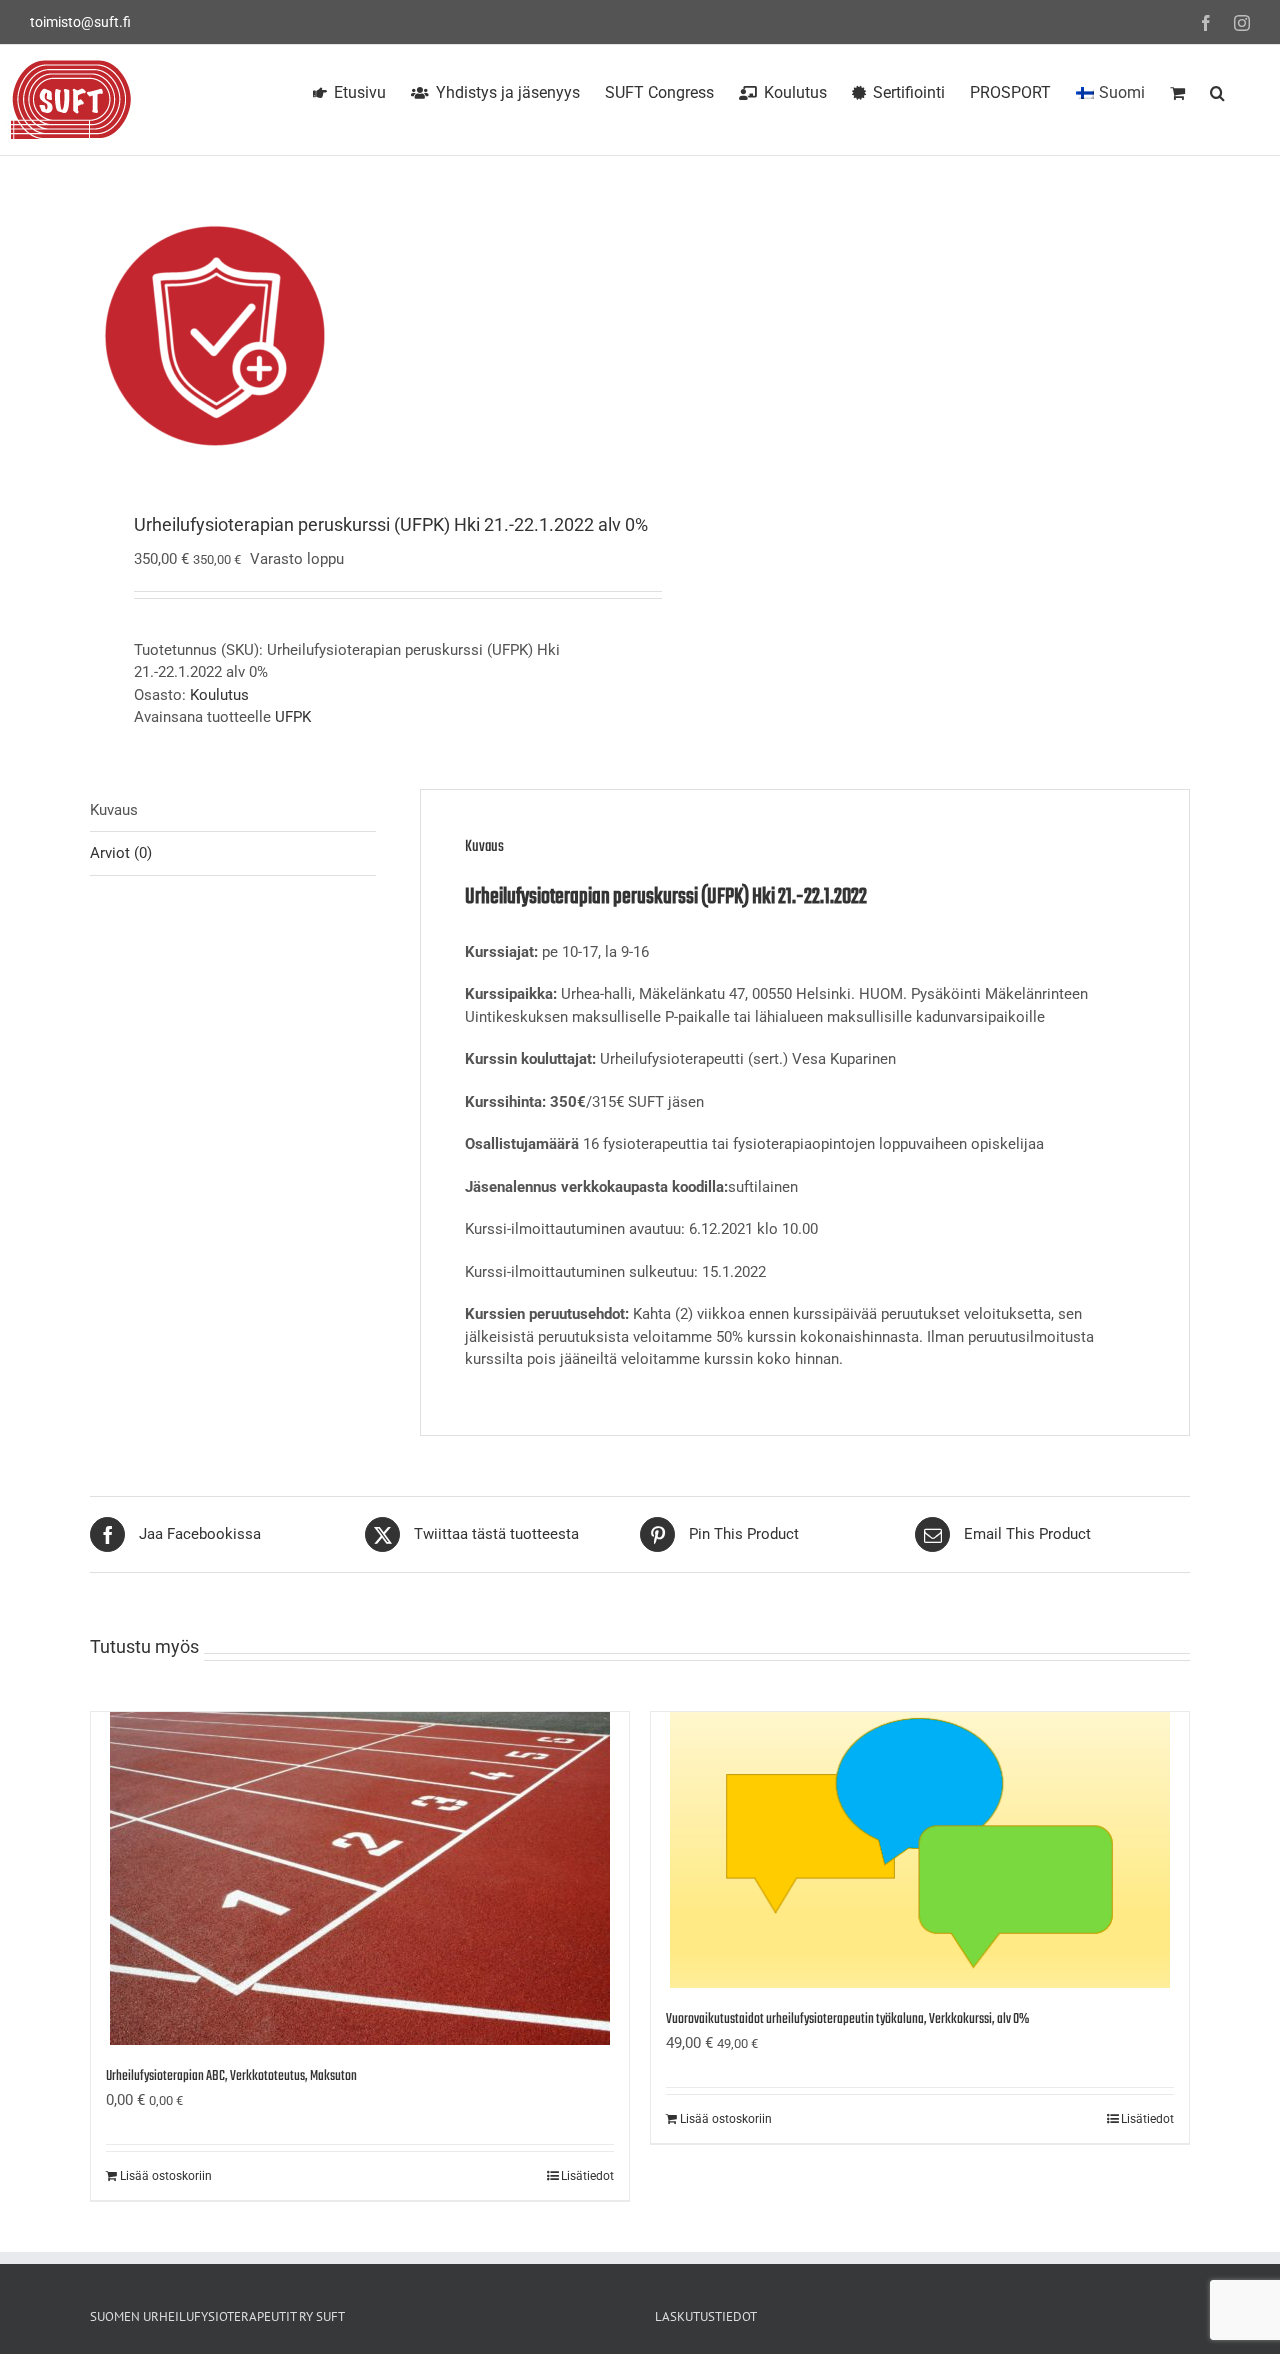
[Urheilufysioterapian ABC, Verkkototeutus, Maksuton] (360, 1878)
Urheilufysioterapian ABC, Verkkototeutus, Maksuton (231, 2076)
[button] (1217, 90)
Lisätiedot (587, 2176)
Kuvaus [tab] (114, 810)
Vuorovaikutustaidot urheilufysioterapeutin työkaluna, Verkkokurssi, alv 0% (847, 2019)
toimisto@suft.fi (80, 22)
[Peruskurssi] (354, 336)
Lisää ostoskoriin (166, 2176)
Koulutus (219, 695)
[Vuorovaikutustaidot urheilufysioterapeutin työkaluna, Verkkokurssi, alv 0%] (920, 1850)
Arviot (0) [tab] (121, 853)
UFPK (293, 717)
